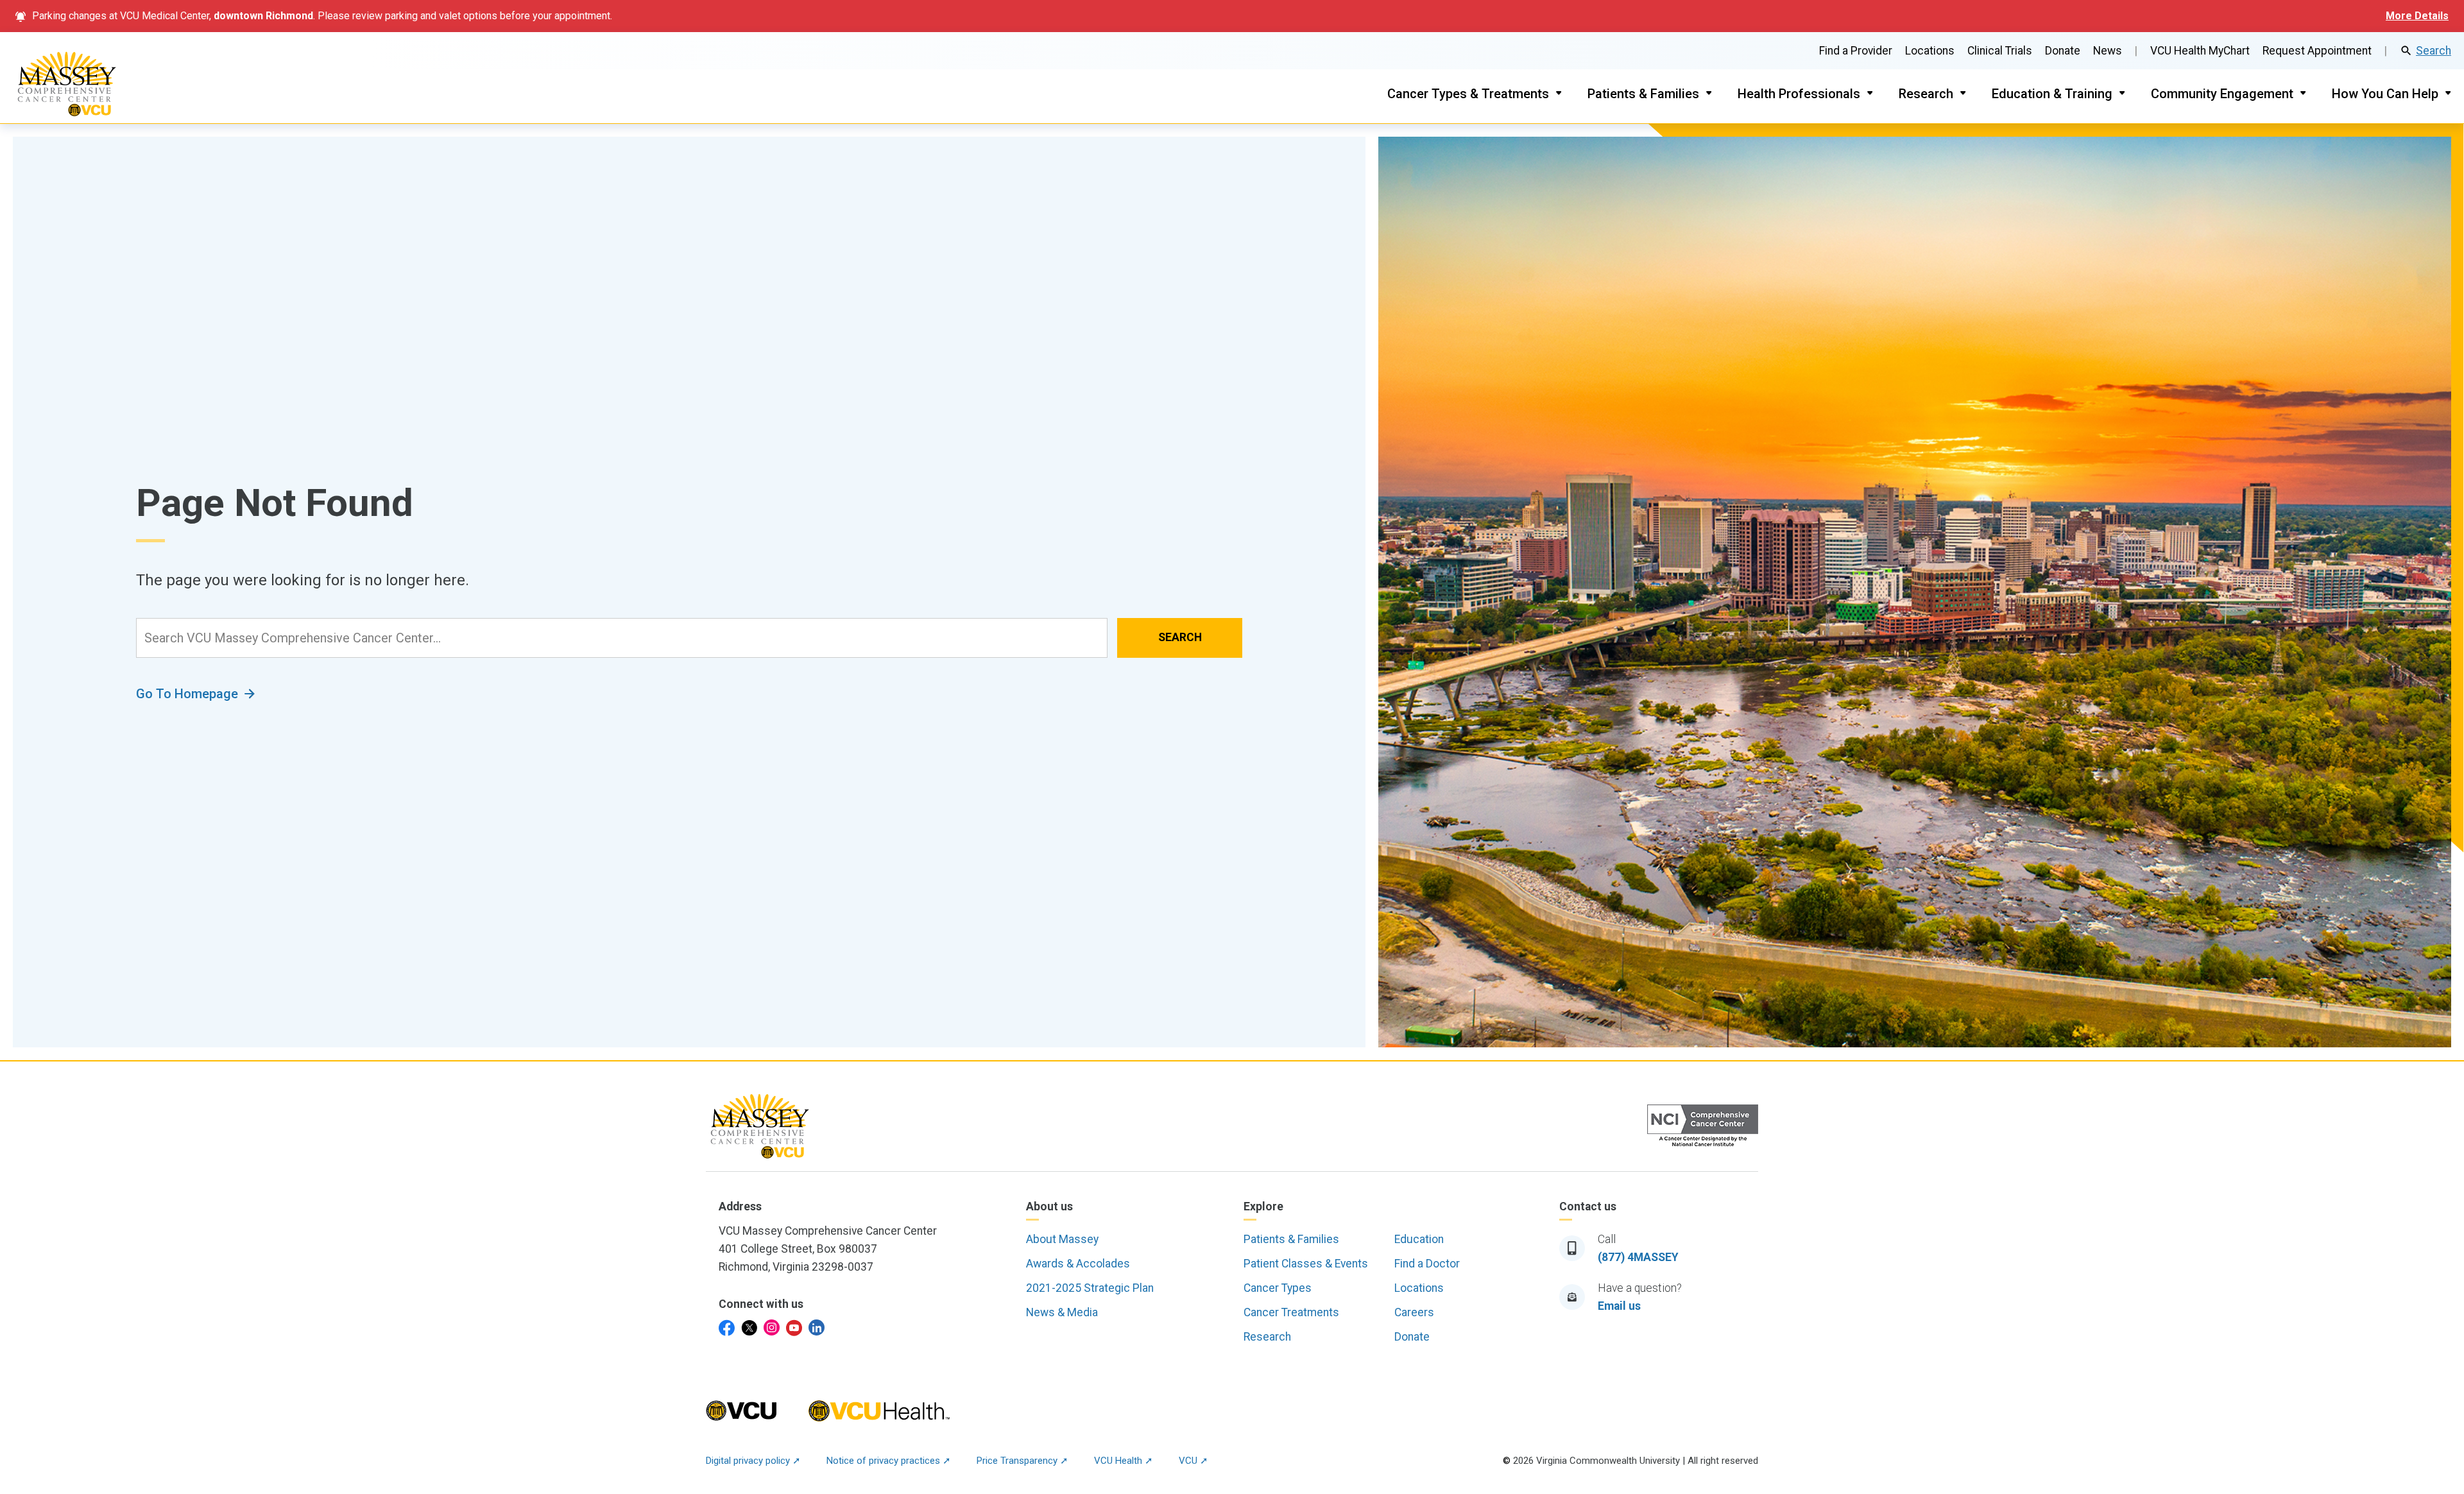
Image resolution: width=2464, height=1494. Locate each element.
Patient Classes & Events (1306, 1264)
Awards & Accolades (1078, 1264)
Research (1926, 94)
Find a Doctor (1427, 1264)
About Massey (1062, 1239)
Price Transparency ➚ (1022, 1461)
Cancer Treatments (1291, 1312)
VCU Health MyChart (2200, 51)
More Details (2417, 16)
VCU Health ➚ (1124, 1461)
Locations (1930, 51)
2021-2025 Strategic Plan (1090, 1288)
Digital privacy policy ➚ (753, 1461)
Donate (2063, 51)
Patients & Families (1643, 94)
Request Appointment (2317, 51)
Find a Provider (1856, 51)
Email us (1619, 1306)
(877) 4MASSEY (1638, 1257)
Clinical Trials (2000, 51)
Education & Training (2052, 94)
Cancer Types (1278, 1288)
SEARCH (1180, 637)
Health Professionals (1799, 94)
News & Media (1062, 1312)
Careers (1414, 1312)
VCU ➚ (1193, 1461)
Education (1419, 1239)
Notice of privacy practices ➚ (889, 1461)
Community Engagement (2222, 94)
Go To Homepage (187, 694)
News (2108, 51)
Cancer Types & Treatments (1468, 94)
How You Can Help (2385, 94)
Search (2434, 51)
